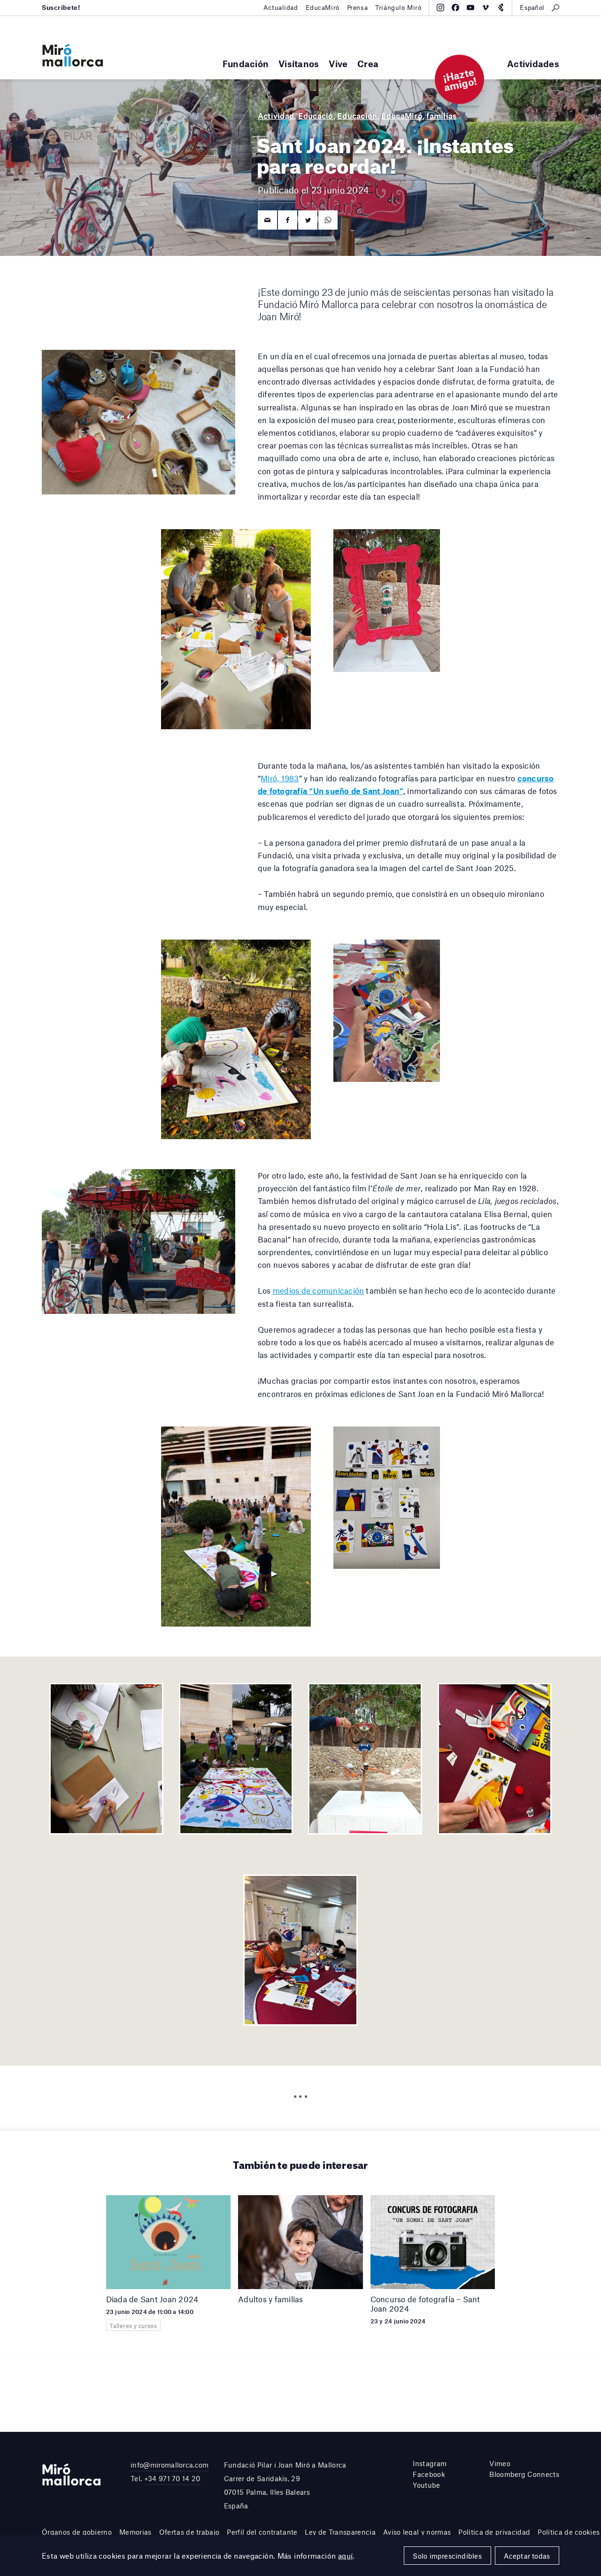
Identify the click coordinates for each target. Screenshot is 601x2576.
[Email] (267, 220)
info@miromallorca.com (170, 2465)
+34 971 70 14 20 (172, 2478)
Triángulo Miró (398, 8)
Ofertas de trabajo (189, 2532)
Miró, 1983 (280, 778)
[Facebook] (455, 8)
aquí (346, 2556)
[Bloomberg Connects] (501, 8)
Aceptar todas (527, 2556)
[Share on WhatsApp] (328, 220)
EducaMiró (323, 8)
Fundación (246, 64)
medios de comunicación (318, 1290)
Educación (357, 116)
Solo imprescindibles (447, 2556)
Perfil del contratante (262, 2532)
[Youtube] (470, 8)
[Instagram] (440, 8)
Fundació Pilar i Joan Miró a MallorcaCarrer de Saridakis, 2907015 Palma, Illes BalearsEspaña (285, 2485)
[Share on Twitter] (308, 220)
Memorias (135, 2532)
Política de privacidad (494, 2532)
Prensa (357, 8)
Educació (316, 116)
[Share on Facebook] (288, 220)
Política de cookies (569, 2532)
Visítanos (299, 64)
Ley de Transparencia (340, 2532)
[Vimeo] (485, 8)
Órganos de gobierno (77, 2532)
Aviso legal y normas (417, 2532)
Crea (368, 64)
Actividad (276, 116)
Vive (338, 64)
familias (441, 116)
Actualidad (281, 8)
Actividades (533, 64)
